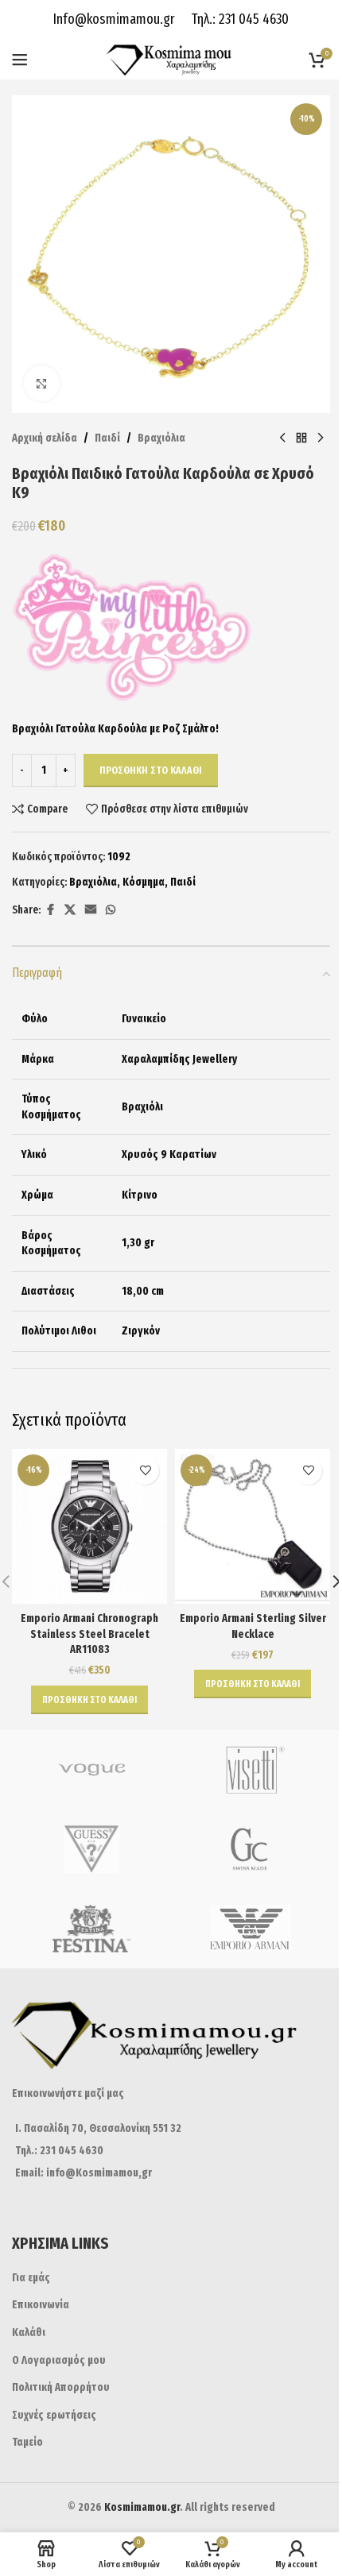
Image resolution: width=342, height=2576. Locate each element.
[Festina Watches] (91, 1929)
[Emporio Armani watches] (251, 1929)
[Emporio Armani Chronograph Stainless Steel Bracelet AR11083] (89, 1526)
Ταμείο (27, 2442)
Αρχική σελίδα (45, 438)
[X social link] (70, 910)
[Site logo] (171, 59)
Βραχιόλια (161, 438)
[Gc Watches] (251, 1849)
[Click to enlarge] (42, 383)
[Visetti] (251, 1770)
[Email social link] (91, 910)
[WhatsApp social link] (111, 910)
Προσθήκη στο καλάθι (151, 770)
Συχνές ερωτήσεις (54, 2415)
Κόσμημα (144, 882)
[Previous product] (282, 438)
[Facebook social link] (50, 910)
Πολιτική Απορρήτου (61, 2387)
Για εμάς (31, 2278)
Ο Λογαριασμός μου (59, 2360)
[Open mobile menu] (20, 60)
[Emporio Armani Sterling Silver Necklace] (253, 1526)
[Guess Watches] (91, 1849)
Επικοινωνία (41, 2305)
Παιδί (107, 438)
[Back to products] (301, 438)
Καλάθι (29, 2333)
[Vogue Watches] (91, 1770)
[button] (89, 1700)
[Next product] (321, 438)
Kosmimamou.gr (142, 2507)
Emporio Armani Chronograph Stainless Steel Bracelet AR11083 (89, 1634)
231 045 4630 (252, 19)
